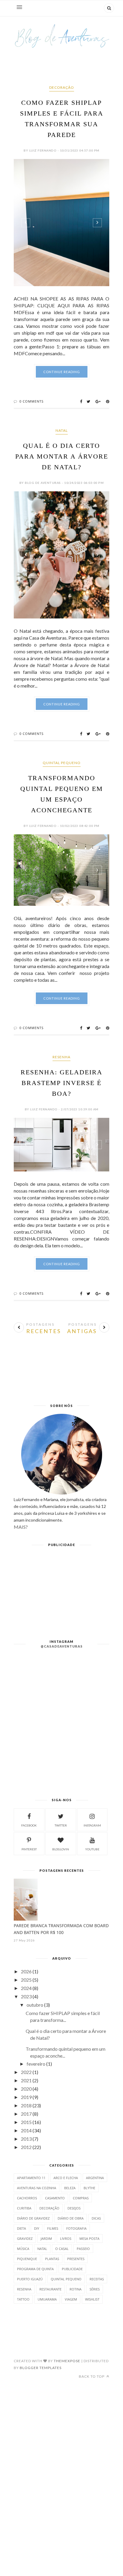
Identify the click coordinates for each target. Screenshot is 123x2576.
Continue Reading (62, 372)
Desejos (74, 2208)
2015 (26, 2122)
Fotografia (76, 2228)
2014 (26, 2130)
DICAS (96, 2218)
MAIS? (21, 1527)
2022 (26, 2072)
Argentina (95, 2178)
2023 (26, 1996)
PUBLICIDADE (72, 2269)
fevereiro (36, 2064)
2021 (26, 2080)
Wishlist (92, 2299)
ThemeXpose (67, 2361)
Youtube (92, 1849)
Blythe (89, 2188)
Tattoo (23, 2299)
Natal (62, 430)
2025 (26, 1980)
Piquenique (27, 2259)
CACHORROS (27, 2198)
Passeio (83, 2249)
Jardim (46, 2238)
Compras (81, 2198)
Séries (95, 2289)
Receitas (97, 2279)
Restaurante (50, 2289)
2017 (26, 2114)
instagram (92, 1825)
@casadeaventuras (62, 1646)
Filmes (53, 2228)
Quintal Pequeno (62, 763)
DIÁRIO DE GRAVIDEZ (33, 2218)
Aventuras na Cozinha (37, 2188)
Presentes (76, 2259)
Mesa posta (89, 2238)
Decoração (62, 87)
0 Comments (31, 401)
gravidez (25, 2238)
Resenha (61, 1057)
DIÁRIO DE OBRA (71, 2218)
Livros (66, 2238)
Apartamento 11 (31, 2178)
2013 (26, 2139)
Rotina (76, 2289)
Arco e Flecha (66, 2178)
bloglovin (61, 1849)
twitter (61, 1825)
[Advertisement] (61, 1377)
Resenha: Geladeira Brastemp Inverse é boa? (61, 1083)
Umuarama (47, 2299)
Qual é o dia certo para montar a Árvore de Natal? (62, 456)
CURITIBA (24, 2208)
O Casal (62, 2249)
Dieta (21, 2228)
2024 (26, 1988)
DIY (37, 2228)
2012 (26, 2147)
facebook (29, 1825)
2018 (26, 2105)
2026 (26, 1971)
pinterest (29, 1849)
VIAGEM (71, 2299)
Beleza (70, 2188)
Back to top (92, 2376)
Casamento (55, 2198)
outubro (35, 2005)
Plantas (52, 2259)
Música (23, 2249)
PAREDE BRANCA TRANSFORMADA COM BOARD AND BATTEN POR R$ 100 (61, 1929)
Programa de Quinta (35, 2269)
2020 (26, 2089)
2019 (26, 2097)
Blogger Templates (41, 2368)
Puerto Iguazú (30, 2279)
